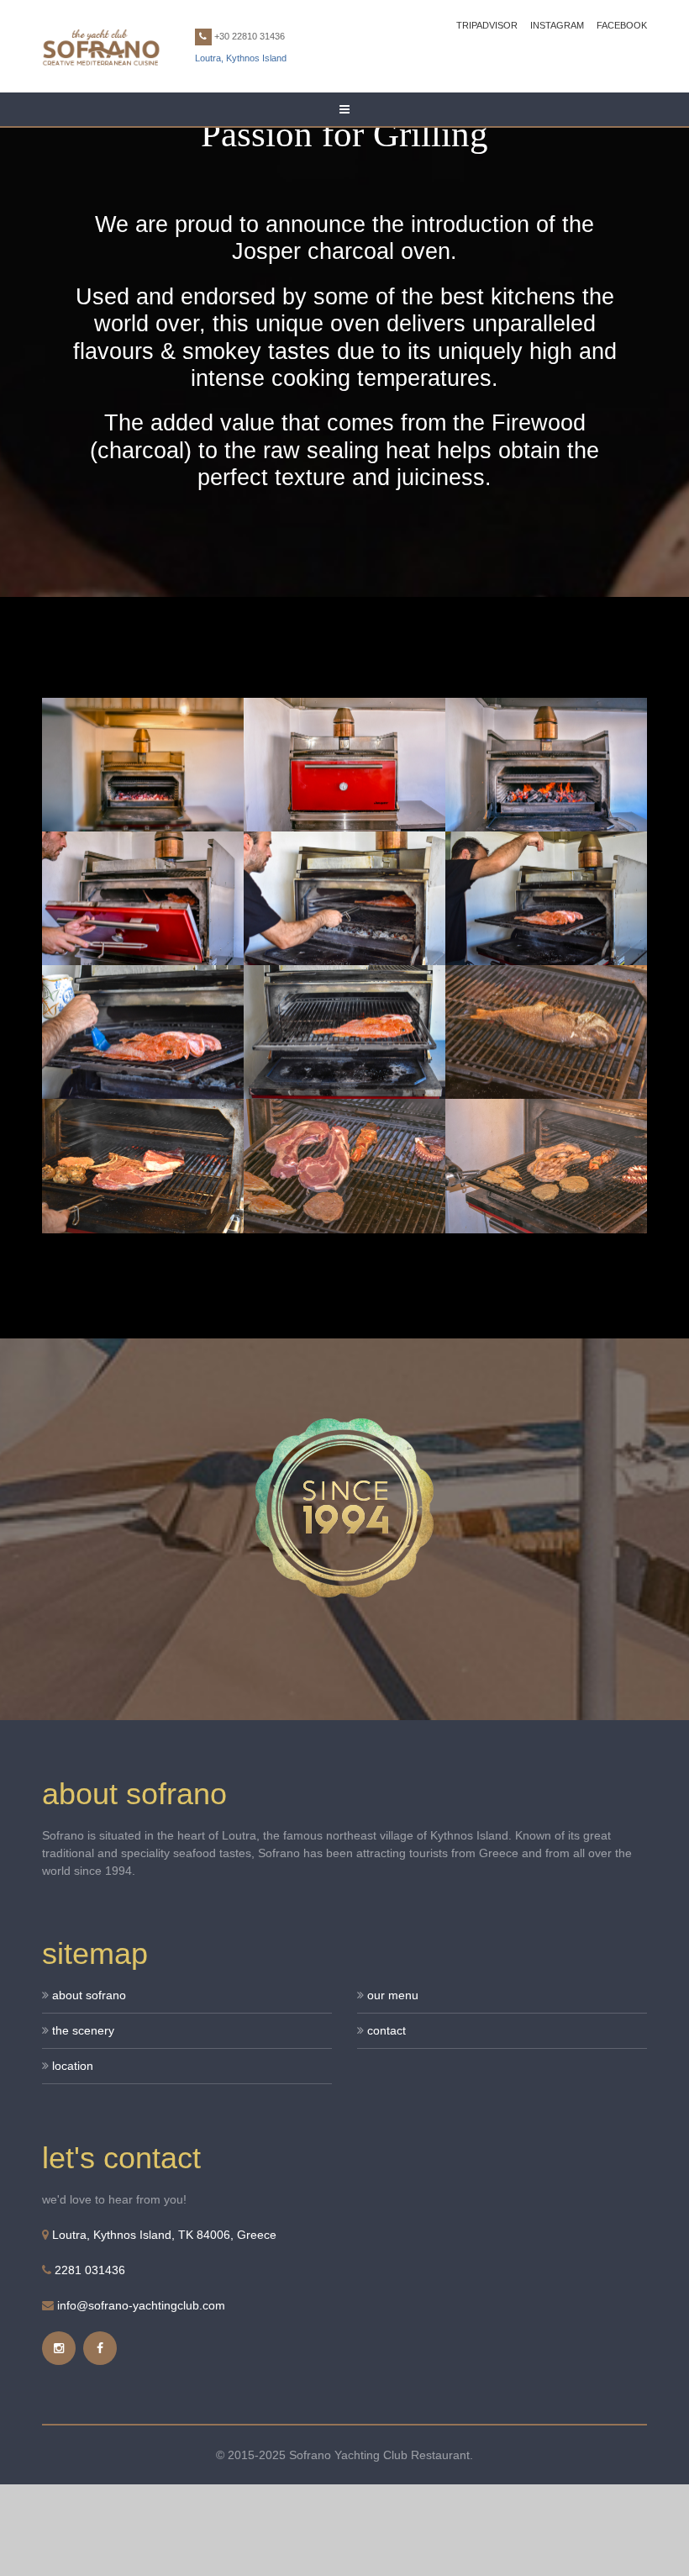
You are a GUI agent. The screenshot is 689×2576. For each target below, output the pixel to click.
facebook (622, 25)
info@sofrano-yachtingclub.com (141, 2305)
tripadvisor (487, 25)
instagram (557, 25)
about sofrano (89, 1995)
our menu (393, 1995)
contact (387, 2030)
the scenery (83, 2030)
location (73, 2066)
